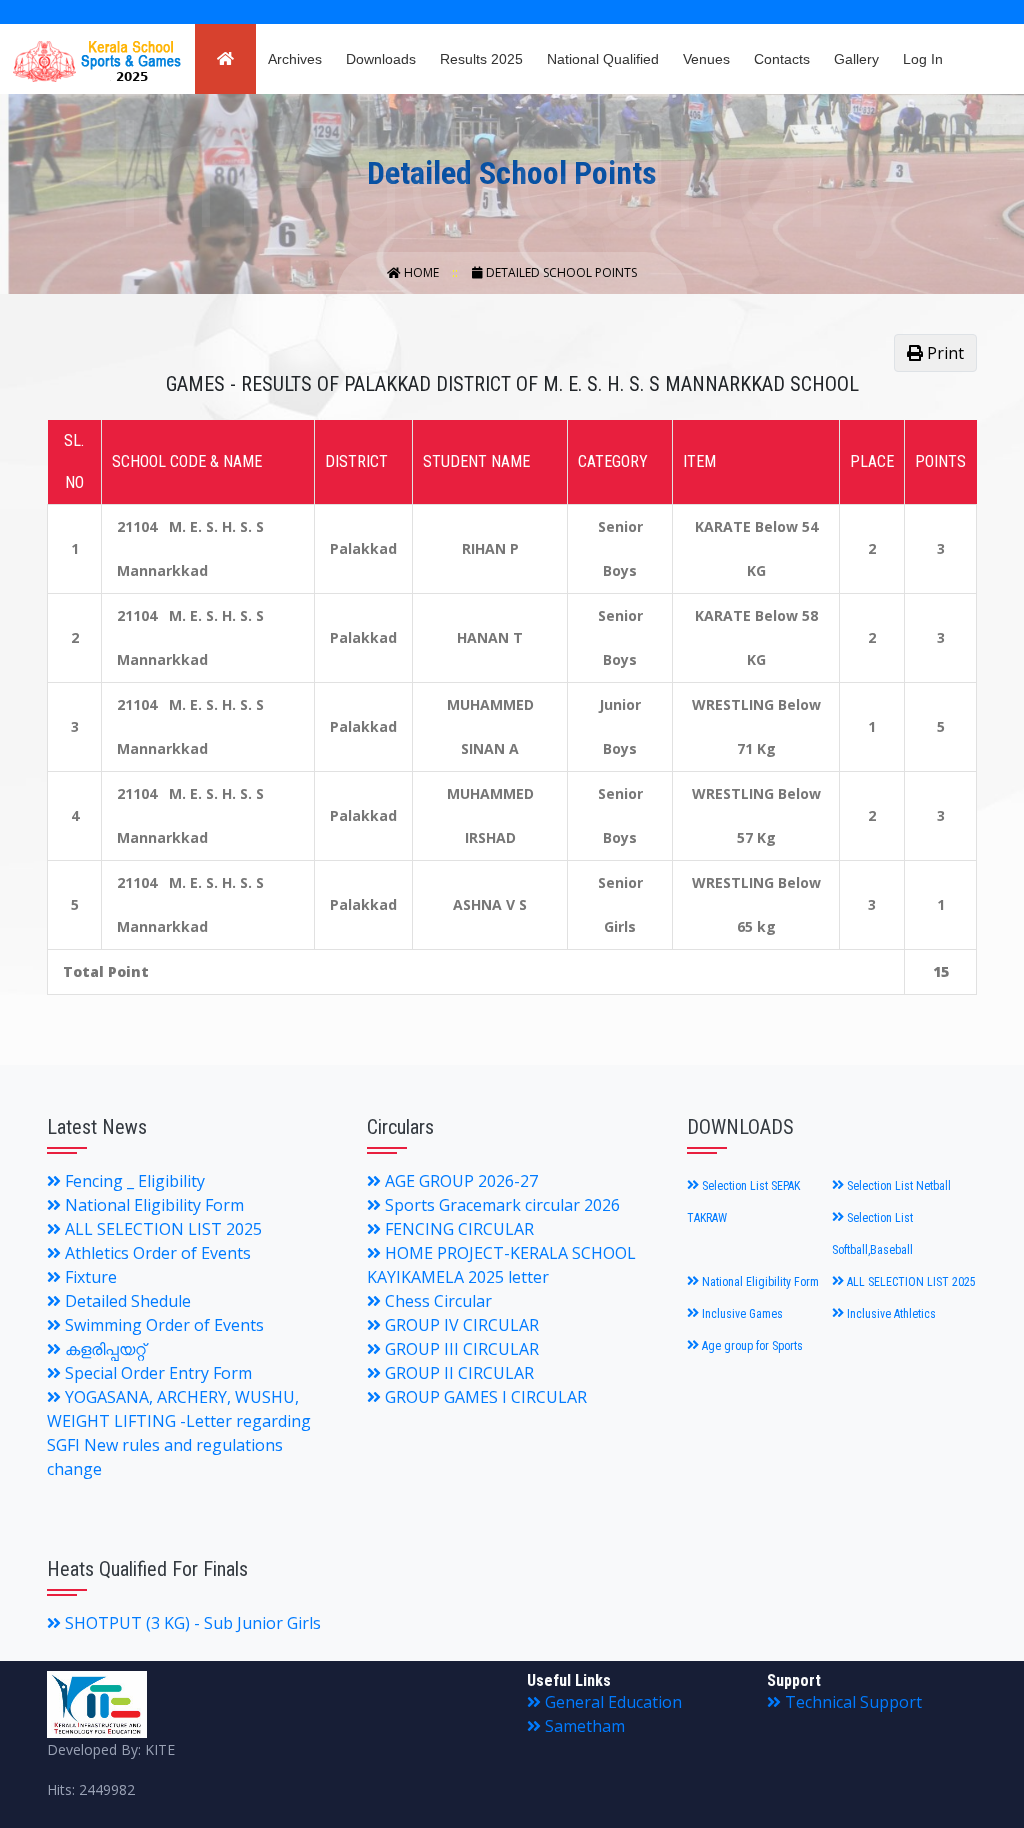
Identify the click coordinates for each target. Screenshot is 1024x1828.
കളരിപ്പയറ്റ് (103, 1349)
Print (943, 353)
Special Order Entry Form (156, 1373)
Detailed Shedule (126, 1301)
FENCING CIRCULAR (457, 1229)
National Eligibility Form (152, 1205)
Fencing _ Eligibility (133, 1181)
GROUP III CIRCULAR (460, 1349)
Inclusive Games (741, 1314)
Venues (706, 59)
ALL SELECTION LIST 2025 (161, 1229)
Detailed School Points (560, 272)
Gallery (856, 59)
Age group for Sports (751, 1346)
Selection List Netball (897, 1186)
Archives (295, 59)
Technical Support (851, 1702)
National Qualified (603, 59)
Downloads (381, 59)
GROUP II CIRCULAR (457, 1373)
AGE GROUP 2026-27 (459, 1181)
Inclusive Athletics (890, 1314)
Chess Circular (436, 1301)
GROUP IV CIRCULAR (460, 1325)
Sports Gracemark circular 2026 (500, 1205)
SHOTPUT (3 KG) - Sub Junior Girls (191, 1623)
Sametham (583, 1726)
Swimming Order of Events (162, 1325)
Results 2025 (481, 59)
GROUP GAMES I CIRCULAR (484, 1397)
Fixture (89, 1277)
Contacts (782, 59)
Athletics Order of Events (156, 1253)
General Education (611, 1702)
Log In (923, 59)
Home (421, 272)
